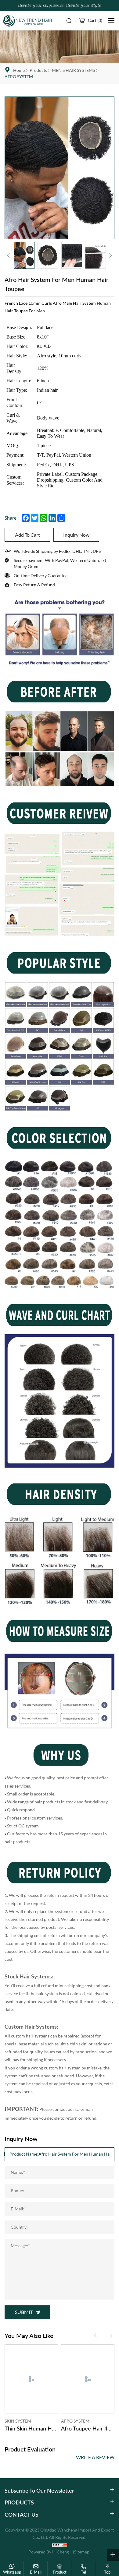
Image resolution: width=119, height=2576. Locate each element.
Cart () (95, 20)
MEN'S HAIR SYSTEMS (73, 70)
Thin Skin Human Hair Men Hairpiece (31, 2428)
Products (38, 70)
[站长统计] (60, 2545)
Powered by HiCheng (49, 2552)
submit (24, 2312)
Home (19, 70)
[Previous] (8, 255)
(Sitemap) (82, 2552)
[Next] (111, 255)
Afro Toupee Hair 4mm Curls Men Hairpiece (88, 2428)
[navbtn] (111, 20)
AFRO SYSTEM (19, 77)
